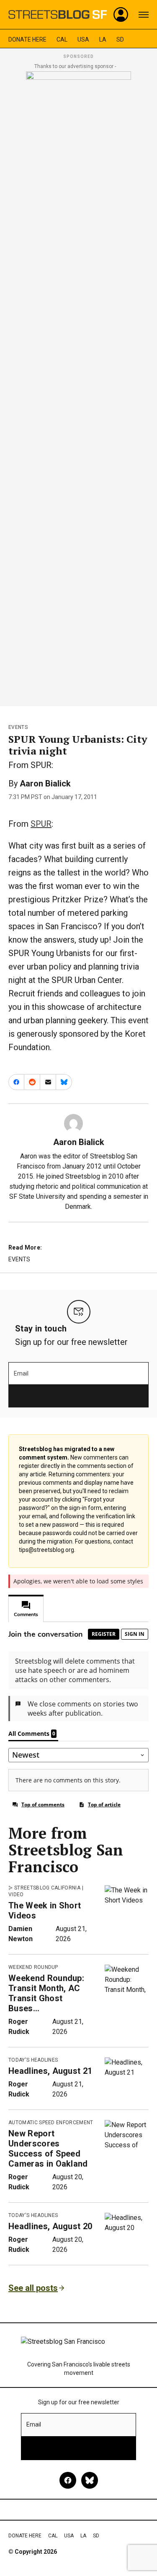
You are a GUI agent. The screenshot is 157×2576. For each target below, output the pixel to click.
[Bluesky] (90, 2480)
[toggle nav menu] (144, 15)
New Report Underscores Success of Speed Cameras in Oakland (48, 2149)
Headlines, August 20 (50, 2226)
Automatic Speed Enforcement (51, 2123)
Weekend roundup (33, 1967)
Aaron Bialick (45, 784)
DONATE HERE (27, 39)
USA (83, 39)
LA (103, 39)
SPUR (41, 824)
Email (21, 1373)
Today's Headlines (33, 2060)
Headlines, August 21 (50, 2071)
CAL (62, 39)
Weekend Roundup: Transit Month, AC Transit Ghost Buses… (46, 1993)
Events (18, 727)
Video (16, 1895)
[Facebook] (68, 2480)
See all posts (33, 2288)
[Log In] (121, 15)
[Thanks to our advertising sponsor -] (78, 386)
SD (120, 39)
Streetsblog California (47, 1888)
